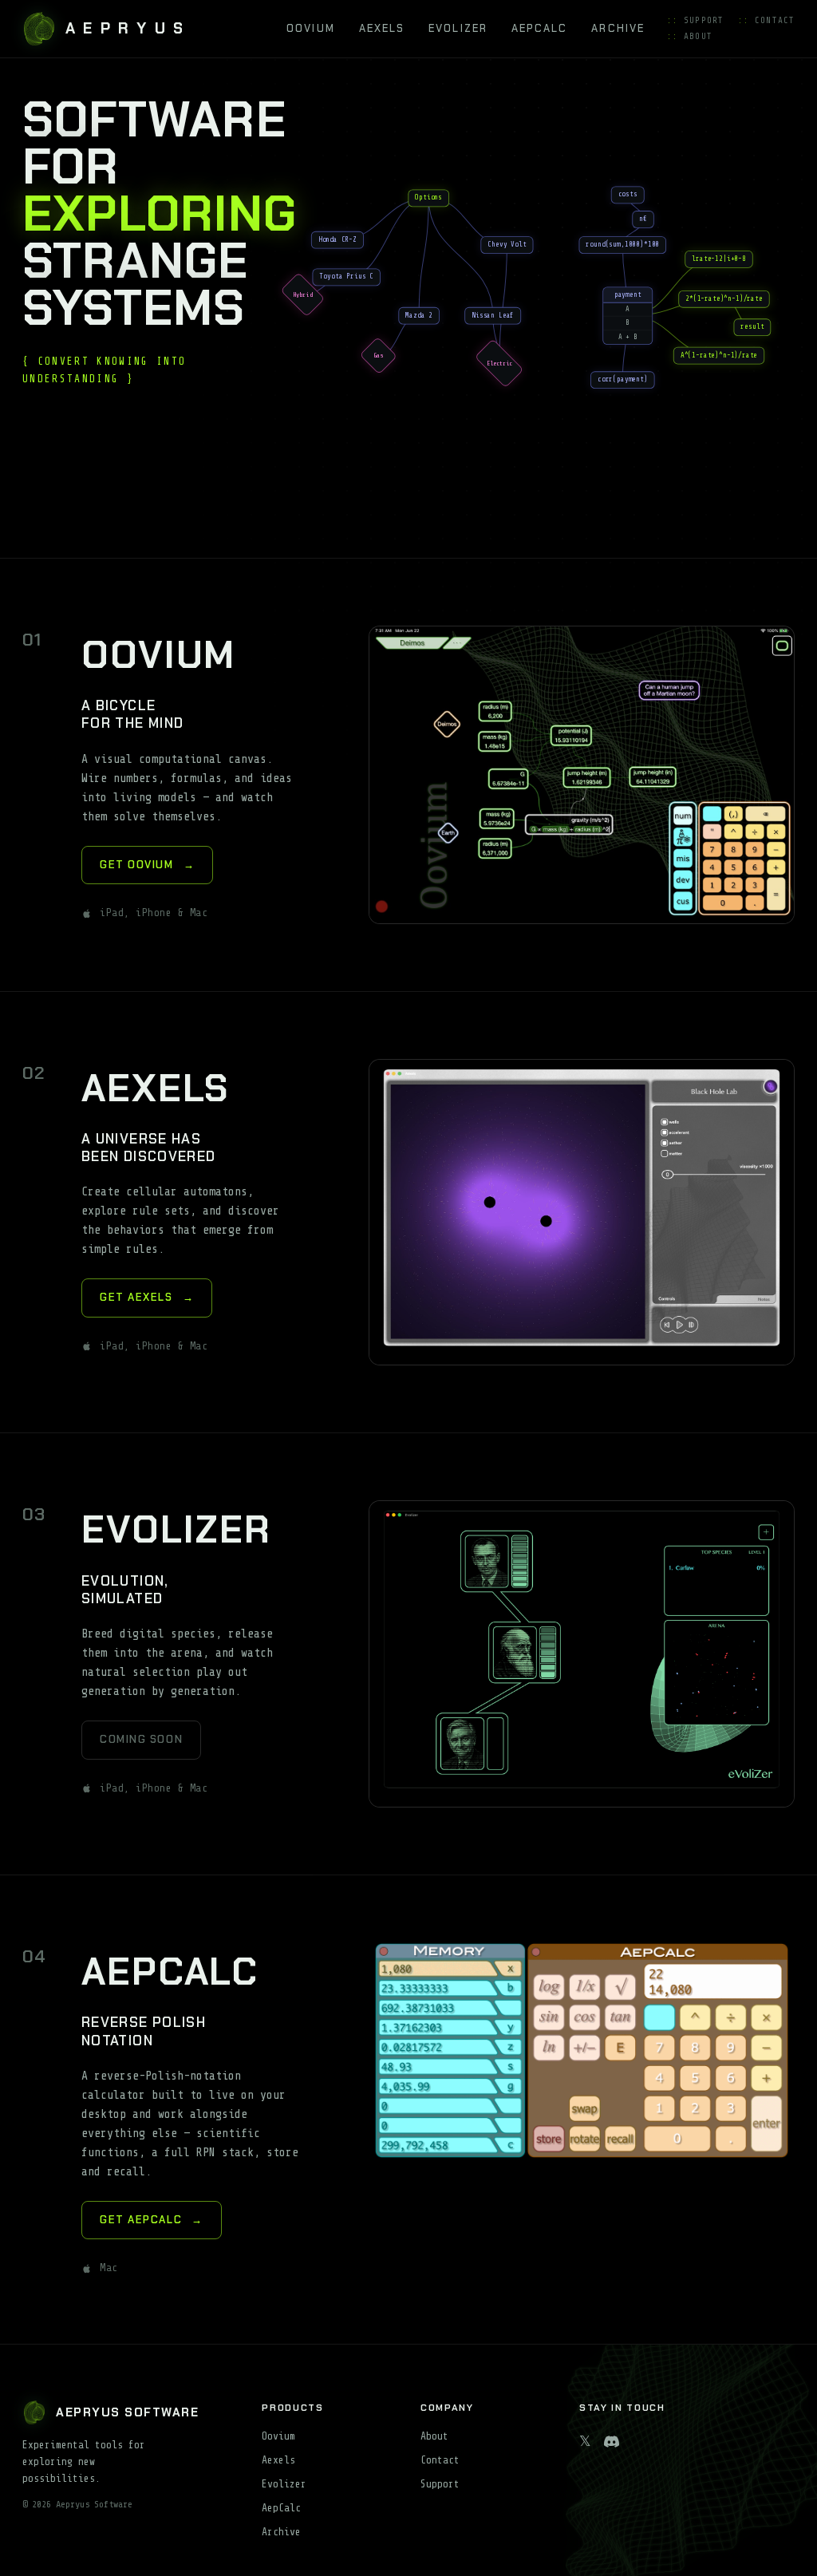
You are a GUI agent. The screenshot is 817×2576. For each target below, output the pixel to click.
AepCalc (281, 2508)
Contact (440, 2460)
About (434, 2436)
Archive (281, 2532)
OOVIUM (310, 28)
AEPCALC (540, 28)
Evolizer (284, 2484)
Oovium (278, 2436)
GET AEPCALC (152, 2220)
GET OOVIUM (147, 865)
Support (440, 2484)
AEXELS (382, 28)
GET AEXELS (147, 1297)
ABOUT (690, 36)
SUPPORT (695, 20)
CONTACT (766, 20)
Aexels (278, 2460)
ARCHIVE (618, 28)
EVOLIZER (458, 28)
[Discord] (612, 2442)
